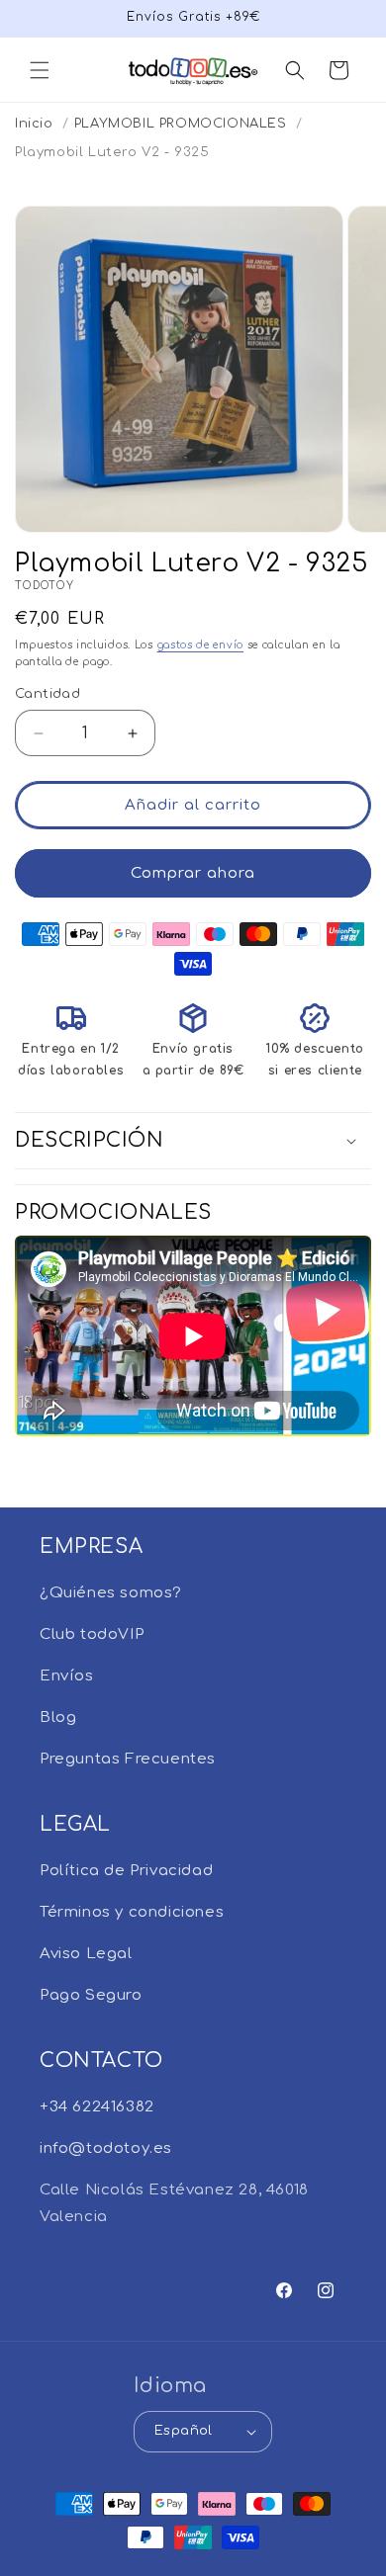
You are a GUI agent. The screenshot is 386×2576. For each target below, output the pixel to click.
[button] (40, 70)
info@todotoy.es (106, 2148)
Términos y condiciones (132, 1912)
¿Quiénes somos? (111, 1593)
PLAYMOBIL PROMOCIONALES (181, 124)
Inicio (34, 124)
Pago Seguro (91, 1995)
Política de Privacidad (126, 1871)
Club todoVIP (92, 1634)
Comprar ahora (193, 873)
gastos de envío (201, 645)
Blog (58, 1717)
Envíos (67, 1676)
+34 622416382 (97, 2107)
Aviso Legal (86, 1954)
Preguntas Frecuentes (128, 1759)
